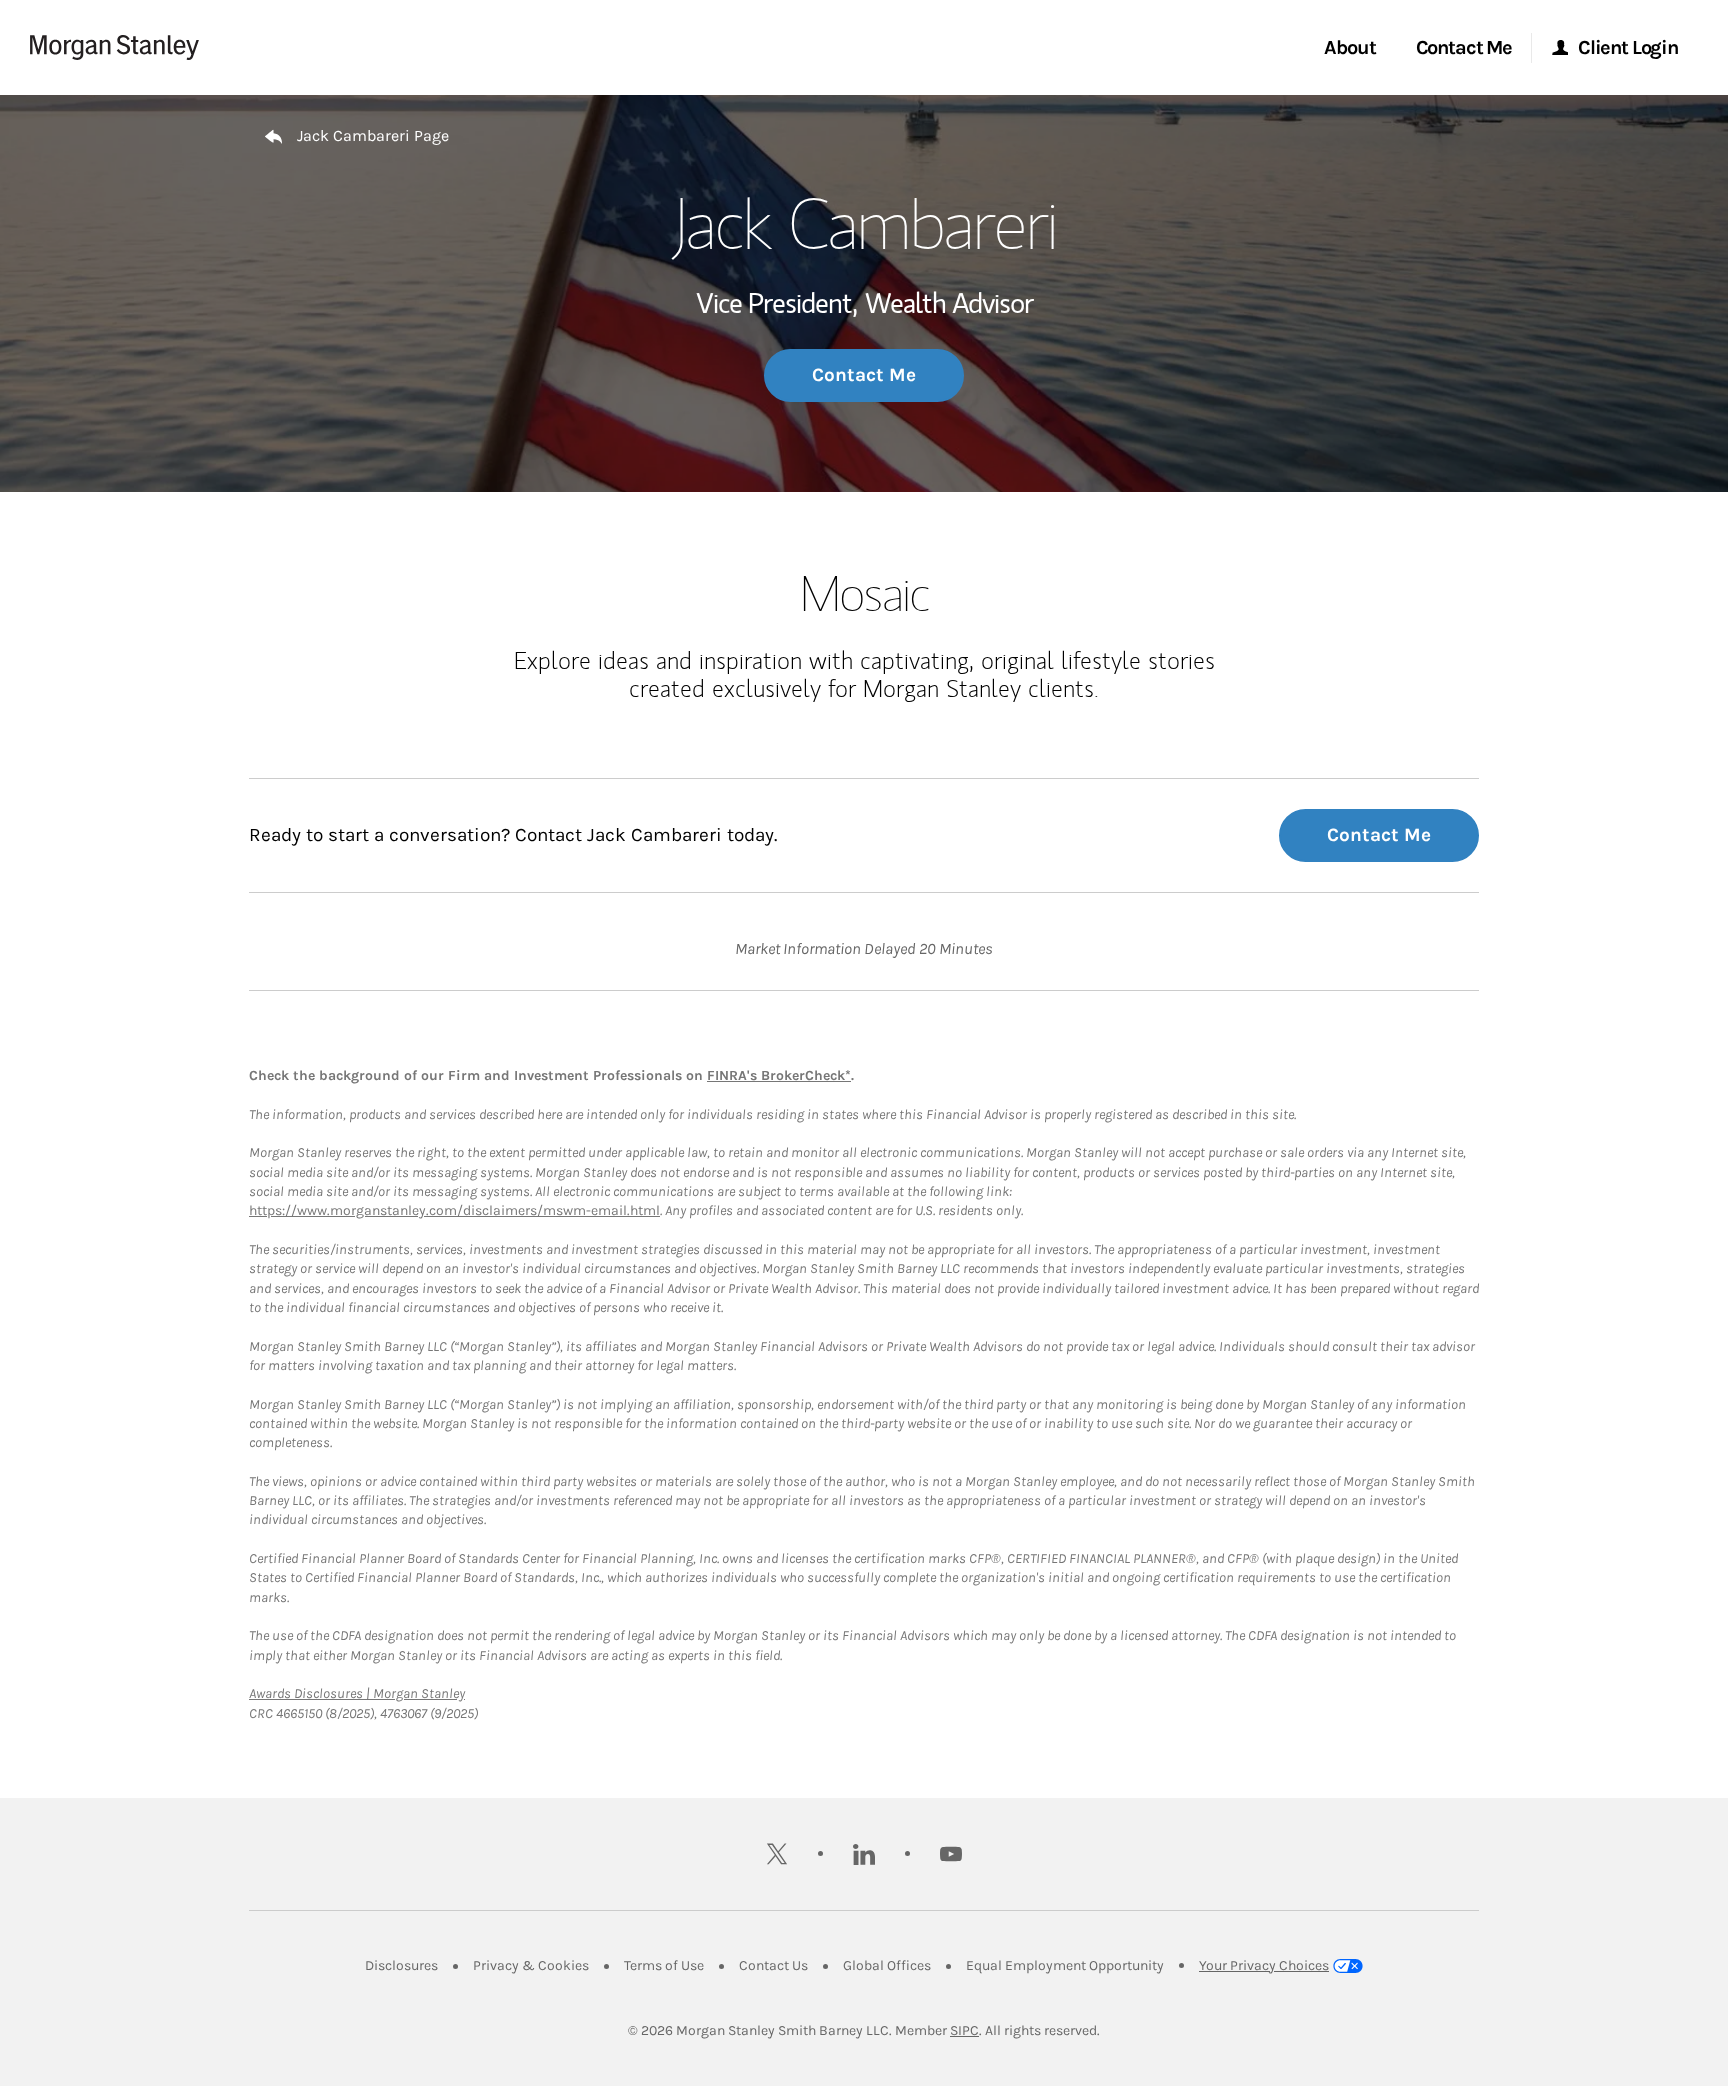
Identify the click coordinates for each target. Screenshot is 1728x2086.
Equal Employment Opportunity (1065, 1965)
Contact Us (773, 1965)
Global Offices (887, 1965)
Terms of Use (664, 1965)
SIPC (964, 2030)
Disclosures (401, 1965)
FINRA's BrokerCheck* (779, 1075)
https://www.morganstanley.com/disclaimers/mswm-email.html (454, 1210)
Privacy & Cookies (531, 1965)
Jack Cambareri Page (373, 135)
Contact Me (864, 375)
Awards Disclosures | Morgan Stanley (357, 1693)
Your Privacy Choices (1264, 1965)
